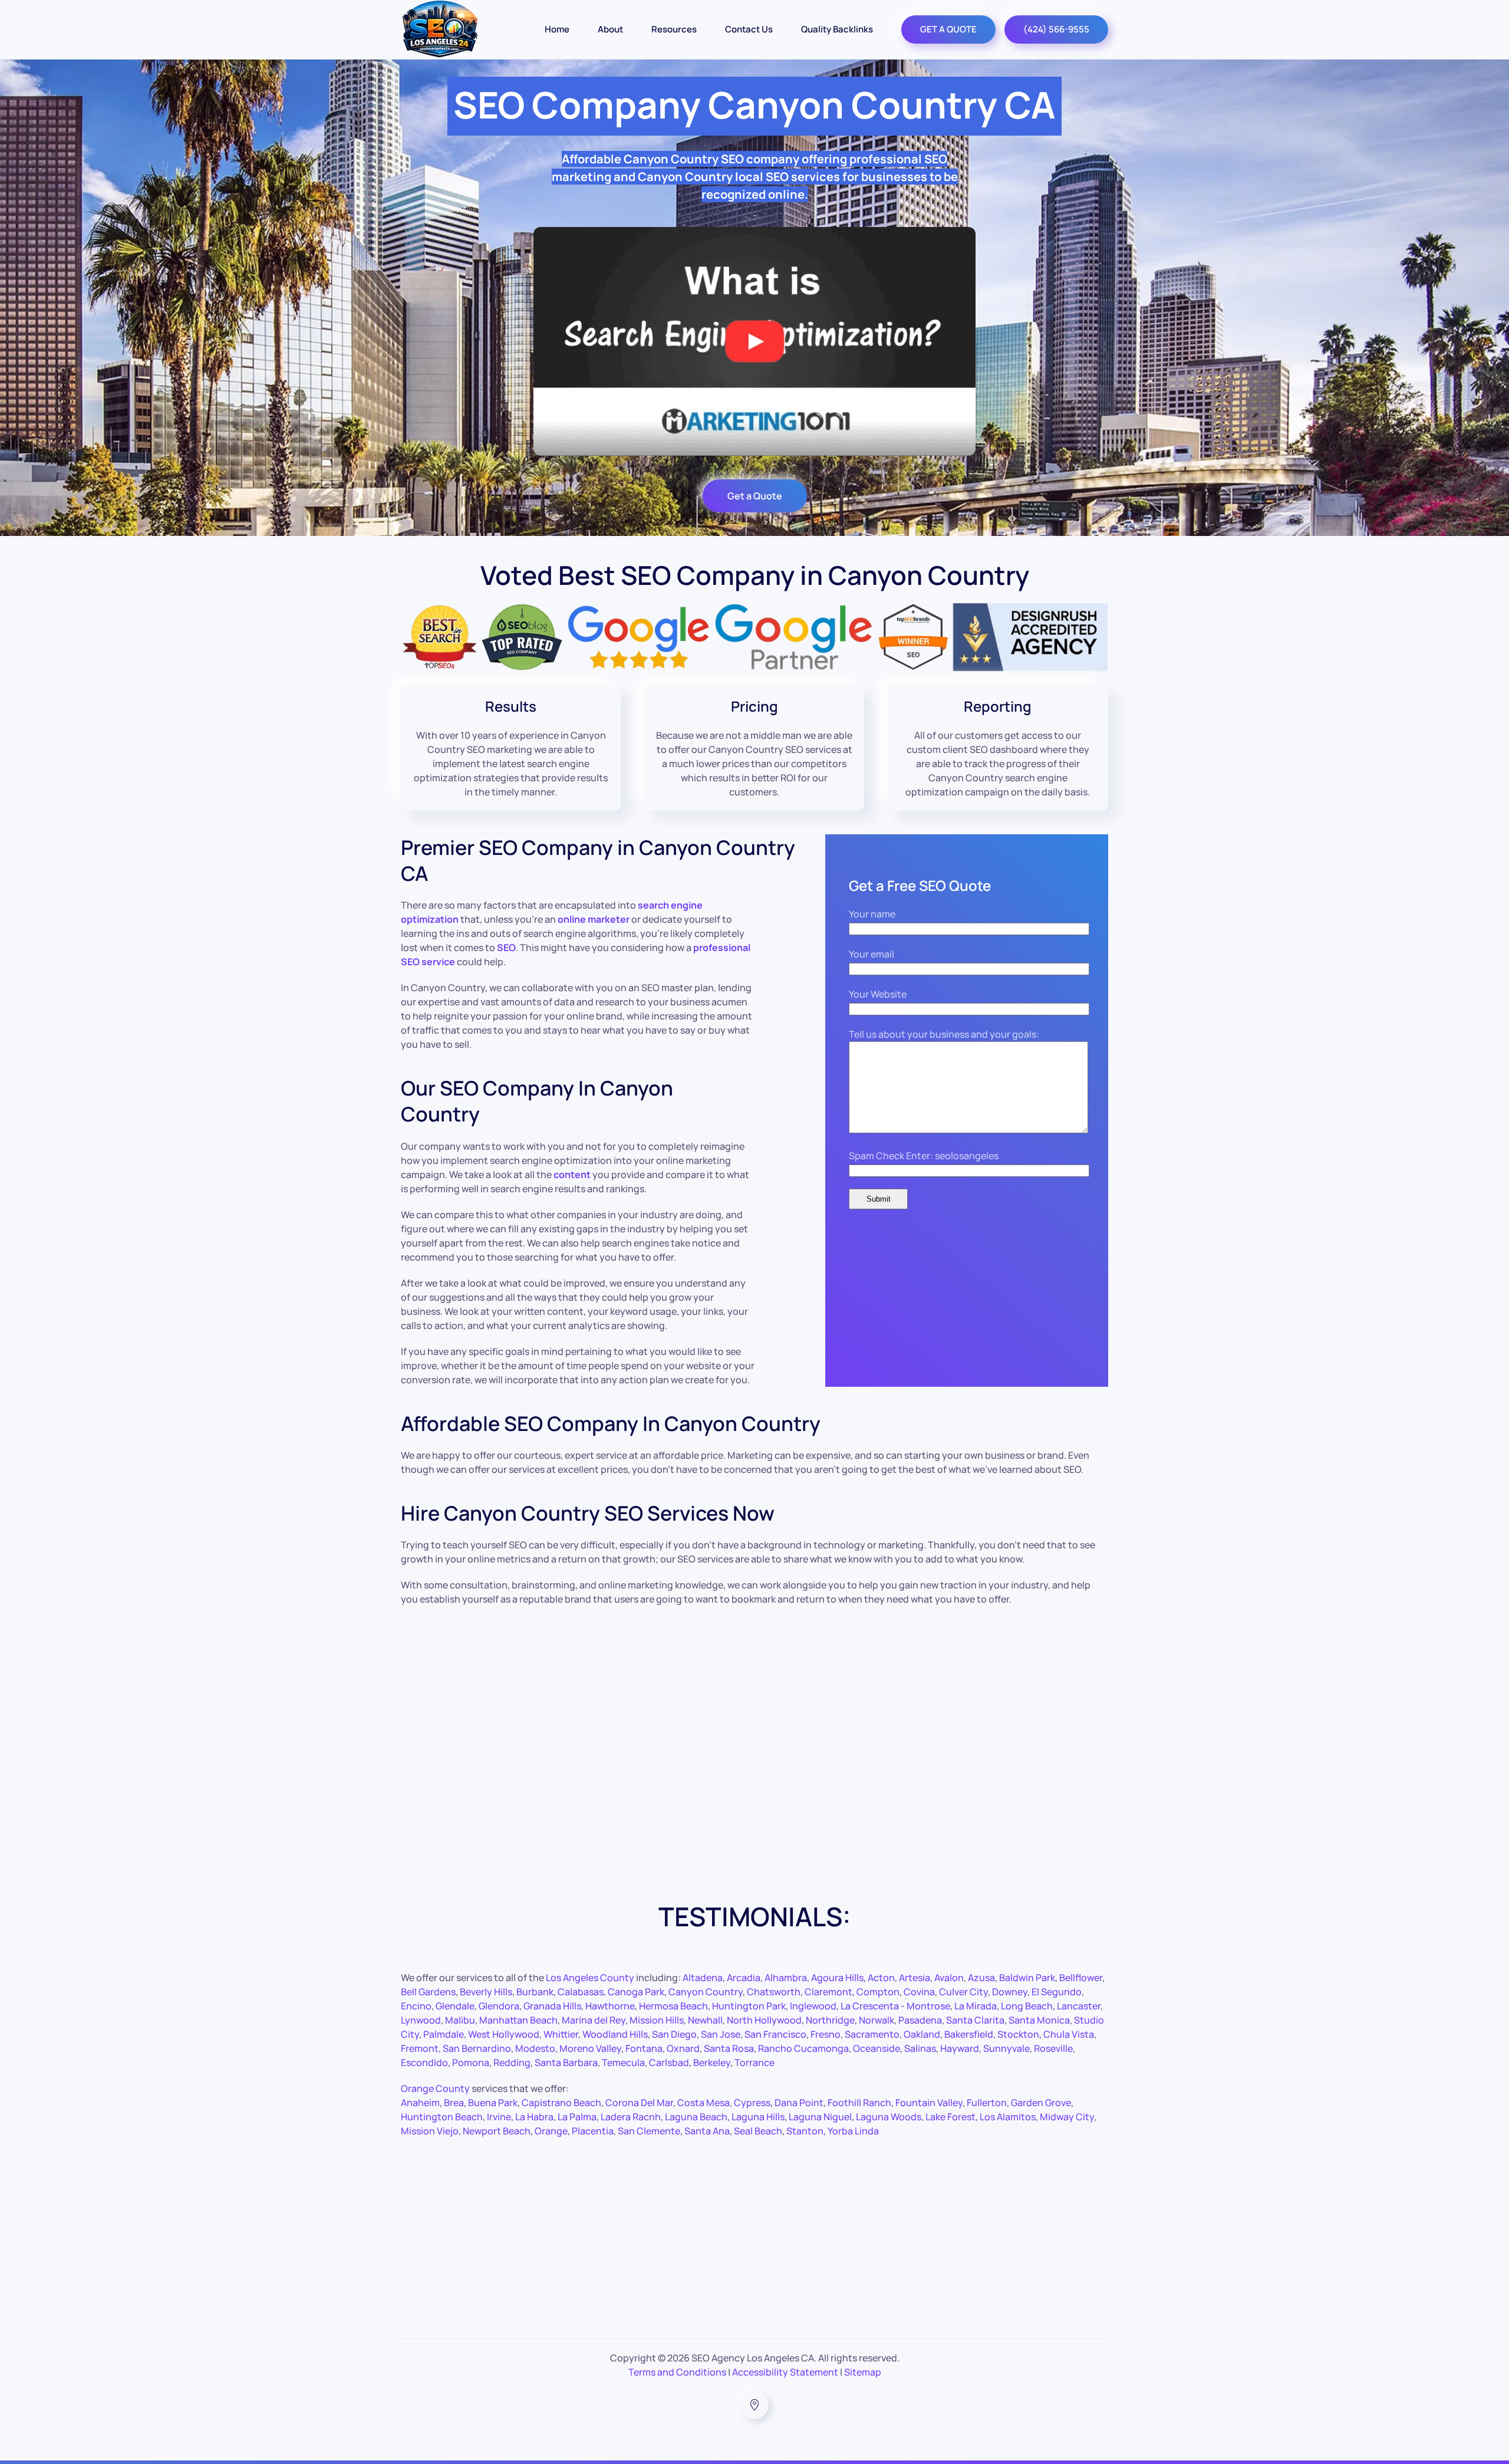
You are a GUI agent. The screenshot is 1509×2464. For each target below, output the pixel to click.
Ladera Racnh (631, 2117)
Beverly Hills (486, 1992)
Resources (674, 29)
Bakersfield (969, 2034)
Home (557, 29)
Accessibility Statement (785, 2372)
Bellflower (1081, 1978)
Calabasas (581, 1992)
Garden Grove (1041, 2103)
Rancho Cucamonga (803, 2048)
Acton (881, 1978)
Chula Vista (1069, 2034)
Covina (919, 1992)
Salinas (920, 2048)
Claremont (828, 1992)
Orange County (435, 2088)
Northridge (830, 2020)
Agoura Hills (837, 1978)
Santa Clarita (975, 2020)
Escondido (424, 2062)
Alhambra (786, 1978)
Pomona (471, 2062)
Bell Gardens (428, 1992)
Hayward (960, 2048)
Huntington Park (749, 2006)
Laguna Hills (758, 2117)
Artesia (915, 1978)
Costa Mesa (704, 2103)
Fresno (826, 2034)
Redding (512, 2062)
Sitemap (863, 2372)
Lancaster (1079, 2006)
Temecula (623, 2062)
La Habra (534, 2117)
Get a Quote (755, 496)
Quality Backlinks (837, 29)
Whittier (561, 2034)
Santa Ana (707, 2131)
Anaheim (420, 2103)
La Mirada (976, 2006)
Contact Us (749, 29)
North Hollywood (764, 2020)
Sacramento (872, 2034)
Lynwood (421, 2020)
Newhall (705, 2020)
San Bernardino (477, 2048)
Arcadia (744, 1978)
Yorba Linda (853, 2131)
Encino (416, 2006)
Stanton (805, 2131)
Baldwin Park (1027, 1978)
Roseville (1053, 2048)
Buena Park (493, 2103)
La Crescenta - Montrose (895, 2006)
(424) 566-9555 (1056, 29)
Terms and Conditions (677, 2372)
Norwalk (877, 2020)
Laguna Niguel (820, 2117)
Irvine (499, 2117)
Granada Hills (552, 2006)
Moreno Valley (590, 2048)
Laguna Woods (889, 2117)
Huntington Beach (442, 2117)
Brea (454, 2103)
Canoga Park (636, 1992)
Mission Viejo (430, 2131)
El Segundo (1057, 1992)
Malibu (460, 2020)
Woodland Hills (615, 2034)
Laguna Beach (696, 2117)
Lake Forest (950, 2117)
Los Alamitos (1008, 2117)
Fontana (644, 2048)
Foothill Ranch (859, 2103)
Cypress (752, 2103)
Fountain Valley (929, 2103)
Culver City (963, 1992)
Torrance (754, 2062)
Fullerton (987, 2103)
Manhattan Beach (518, 2020)
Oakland (922, 2034)
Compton (878, 1992)
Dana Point (799, 2103)
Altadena (703, 1978)
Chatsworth (774, 1992)
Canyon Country (706, 1992)
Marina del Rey (594, 2020)
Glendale (455, 2006)
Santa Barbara (566, 2062)
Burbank (535, 1992)
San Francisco (775, 2034)
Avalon (949, 1978)
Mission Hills (657, 2020)
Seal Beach (758, 2131)
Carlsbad (669, 2062)
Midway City (1067, 2117)
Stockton (1018, 2034)
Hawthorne (610, 2006)
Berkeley (712, 2062)
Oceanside (877, 2048)
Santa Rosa (729, 2048)
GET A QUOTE (948, 29)
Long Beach (1027, 2006)
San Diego (674, 2034)
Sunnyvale (1006, 2048)
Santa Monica (1039, 2020)
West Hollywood (504, 2034)
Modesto (535, 2048)
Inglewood (813, 2006)
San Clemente (649, 2131)
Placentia (593, 2131)
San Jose (721, 2034)
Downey (1010, 1992)
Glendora (499, 2006)
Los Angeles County (590, 1978)
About (610, 29)
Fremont (420, 2048)
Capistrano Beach (561, 2103)
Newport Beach (497, 2131)
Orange (551, 2131)
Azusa (981, 1978)
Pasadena (920, 2020)
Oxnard (683, 2048)
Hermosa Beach (673, 2006)
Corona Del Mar (639, 2103)
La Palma (577, 2117)
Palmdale (444, 2034)
